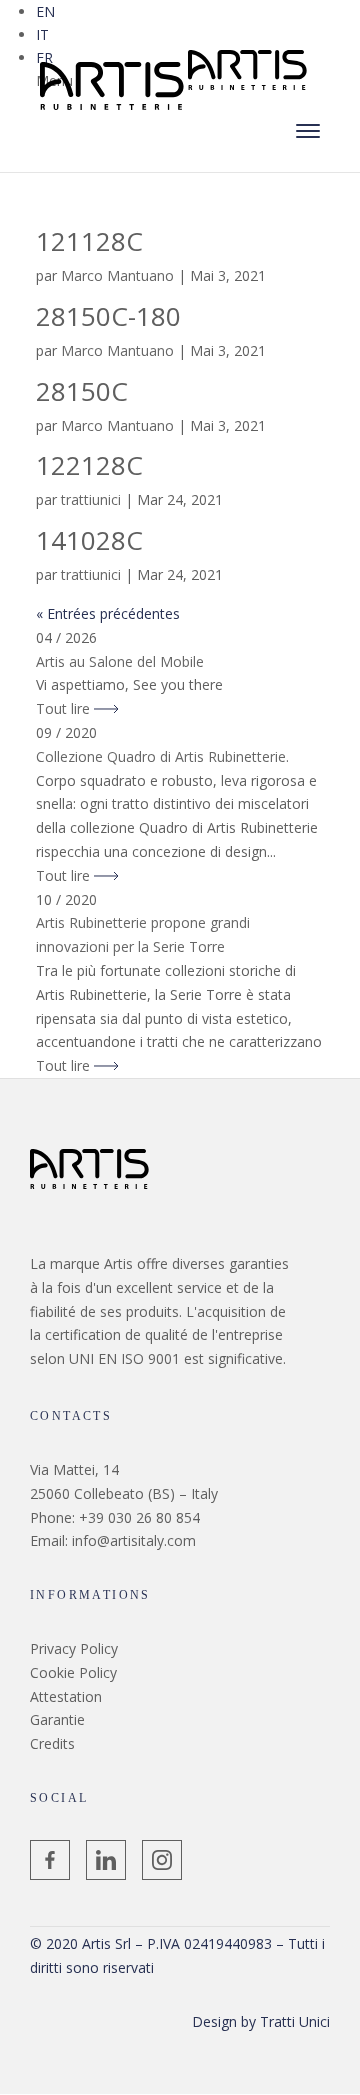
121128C (89, 241)
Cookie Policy (73, 1672)
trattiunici (91, 499)
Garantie (57, 1719)
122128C (89, 465)
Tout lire (65, 708)
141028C (89, 540)
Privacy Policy (74, 1648)
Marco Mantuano (117, 275)
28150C (82, 391)
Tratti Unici (295, 2021)
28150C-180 (108, 316)
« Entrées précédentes (108, 613)
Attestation (66, 1696)
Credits (52, 1743)
